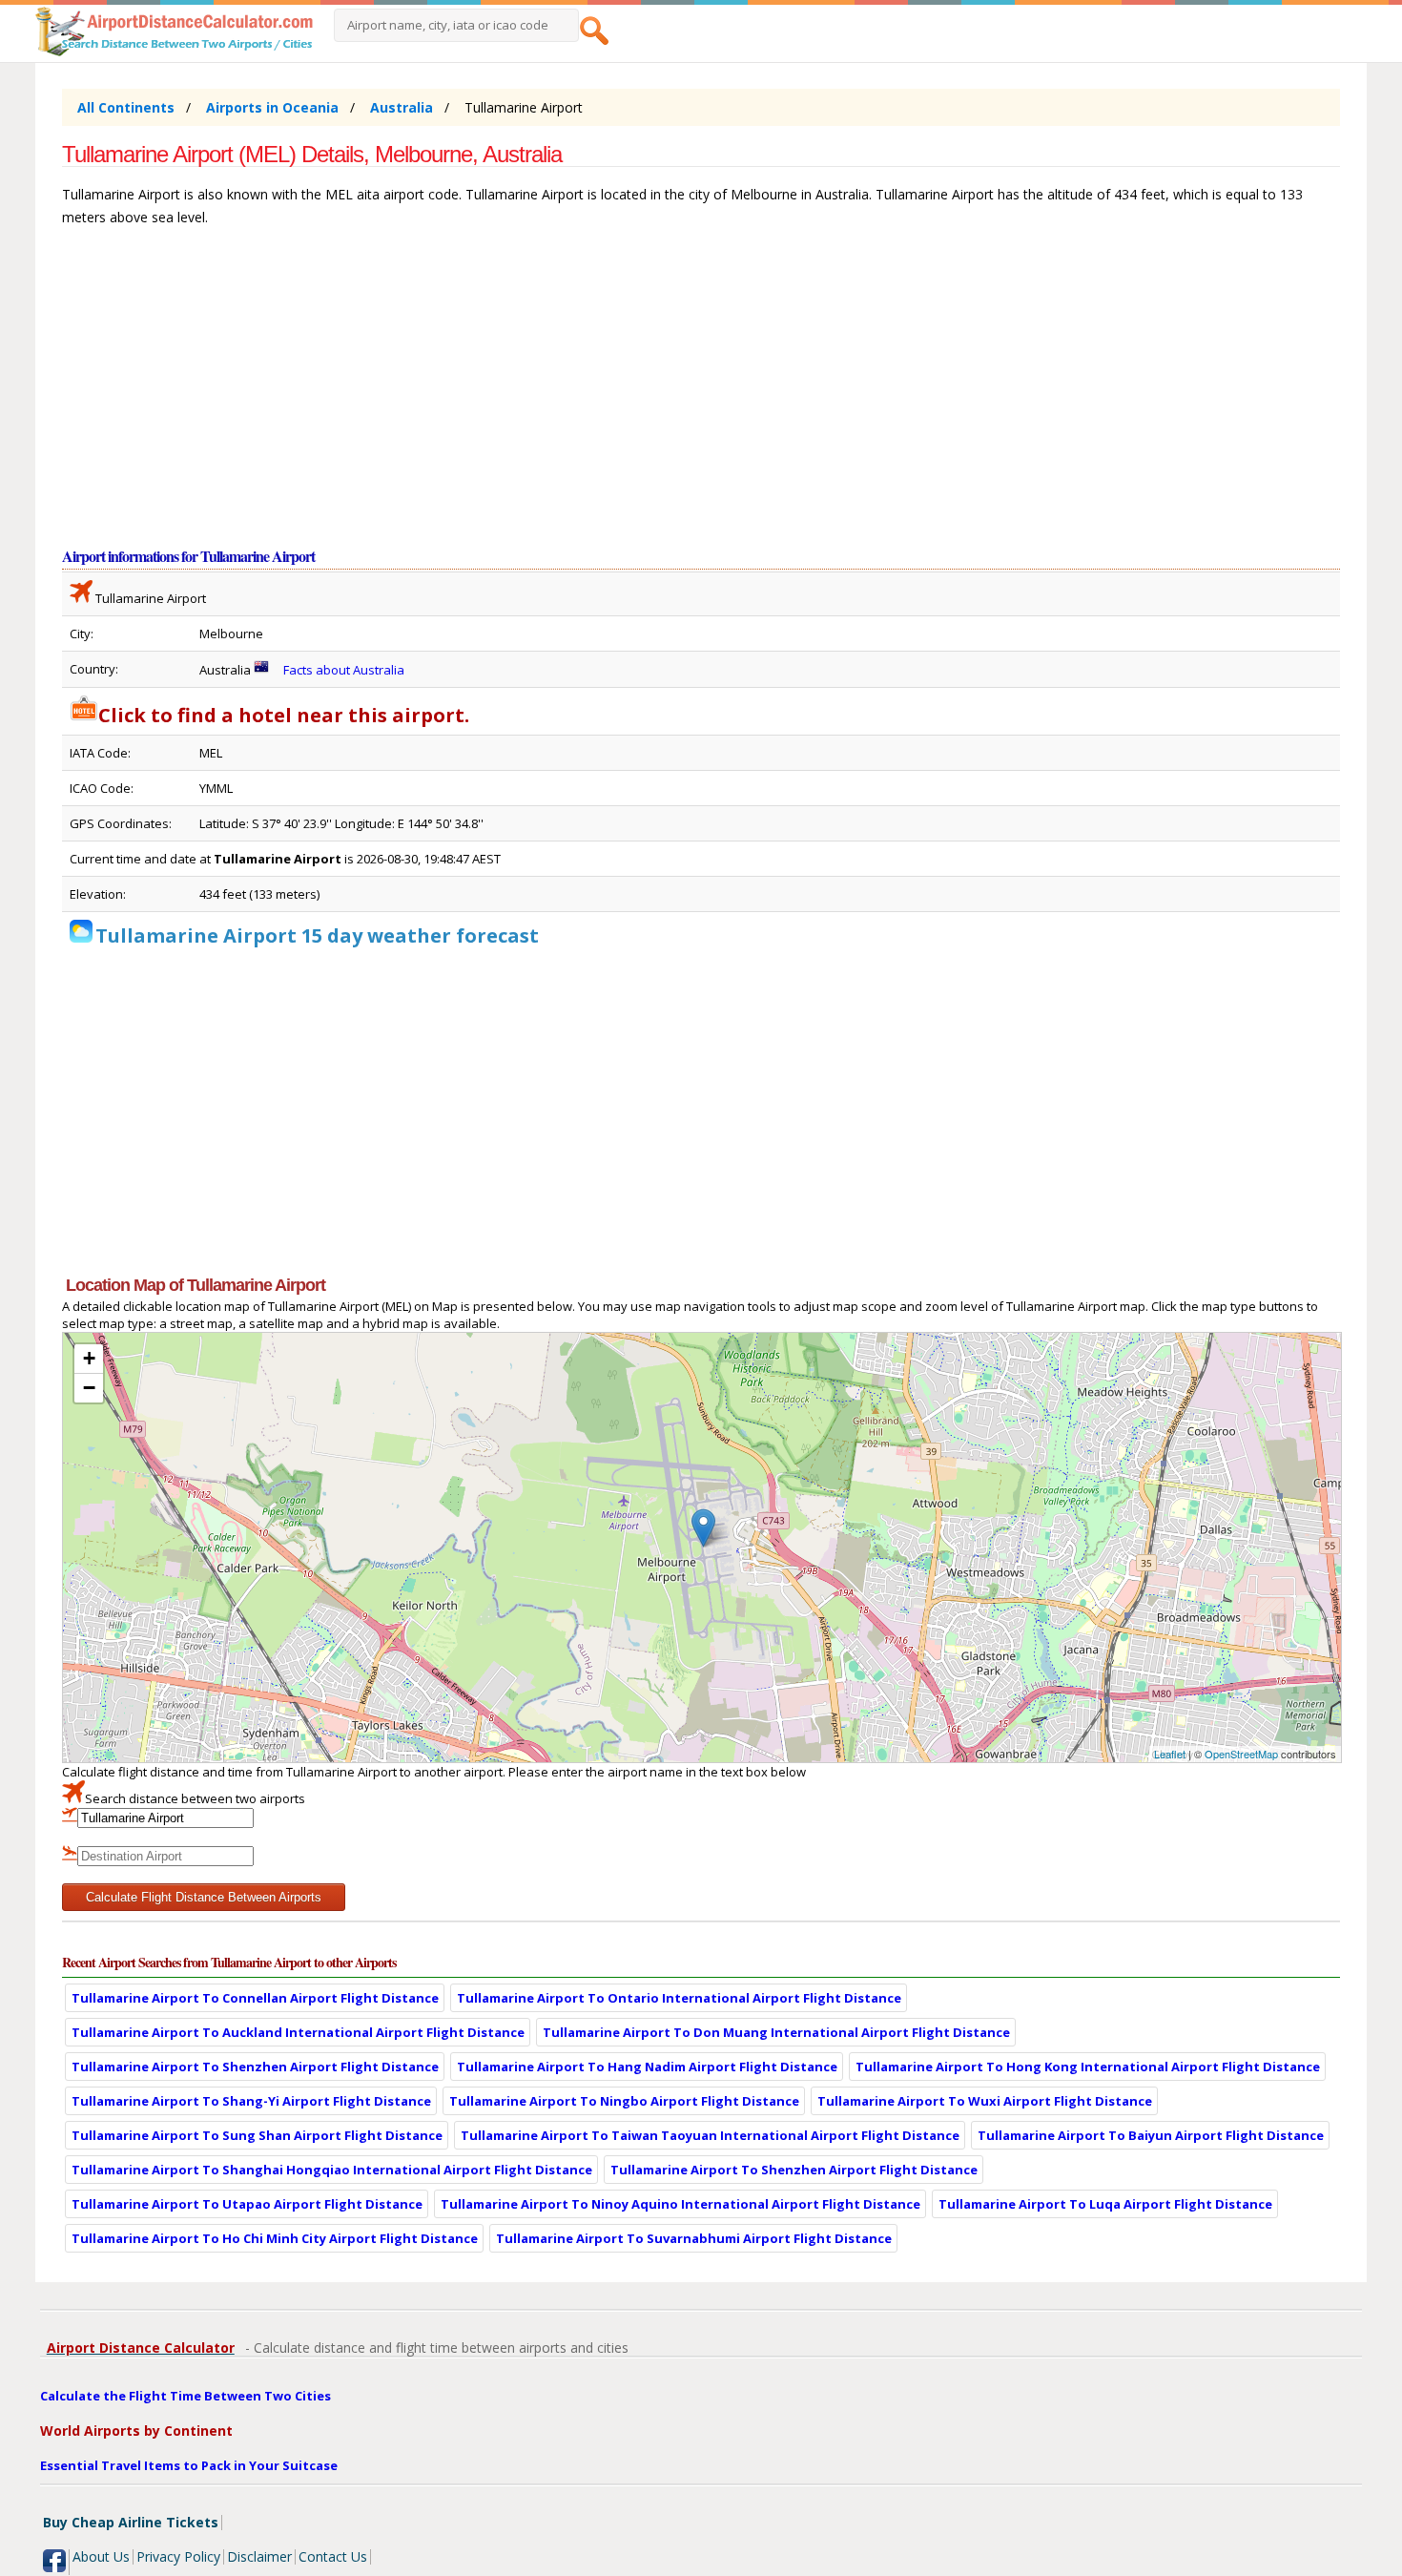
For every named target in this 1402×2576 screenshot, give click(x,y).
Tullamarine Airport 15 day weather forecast (317, 935)
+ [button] (89, 1358)
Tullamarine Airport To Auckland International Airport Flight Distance (298, 2032)
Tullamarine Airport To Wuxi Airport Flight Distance (985, 2101)
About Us (101, 2556)
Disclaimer (259, 2556)
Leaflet (1170, 1754)
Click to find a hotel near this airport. (284, 715)
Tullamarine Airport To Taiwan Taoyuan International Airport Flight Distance (710, 2135)
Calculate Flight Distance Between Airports (204, 1897)
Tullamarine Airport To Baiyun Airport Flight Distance (1151, 2135)
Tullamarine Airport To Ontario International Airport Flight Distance (679, 1998)
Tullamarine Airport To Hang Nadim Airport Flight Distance (647, 2067)
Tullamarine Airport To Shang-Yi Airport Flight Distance (251, 2101)
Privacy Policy (178, 2556)
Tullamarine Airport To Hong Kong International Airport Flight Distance (1088, 2067)
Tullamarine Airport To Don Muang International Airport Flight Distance (776, 2032)
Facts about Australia (344, 670)
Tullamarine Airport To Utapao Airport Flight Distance (247, 2204)
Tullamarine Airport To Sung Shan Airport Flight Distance (257, 2135)
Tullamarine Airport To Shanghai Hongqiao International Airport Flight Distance (332, 2170)
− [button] (89, 1388)
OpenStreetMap (1241, 1754)
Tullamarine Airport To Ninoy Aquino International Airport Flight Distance (680, 2204)
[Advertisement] (634, 395)
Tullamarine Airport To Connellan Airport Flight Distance (255, 1998)
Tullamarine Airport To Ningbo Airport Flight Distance (624, 2101)
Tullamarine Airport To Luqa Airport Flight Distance (1105, 2204)
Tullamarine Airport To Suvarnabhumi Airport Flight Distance (694, 2238)
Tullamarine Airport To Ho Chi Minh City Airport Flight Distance (275, 2238)
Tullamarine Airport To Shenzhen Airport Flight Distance (255, 2067)
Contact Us (333, 2556)
